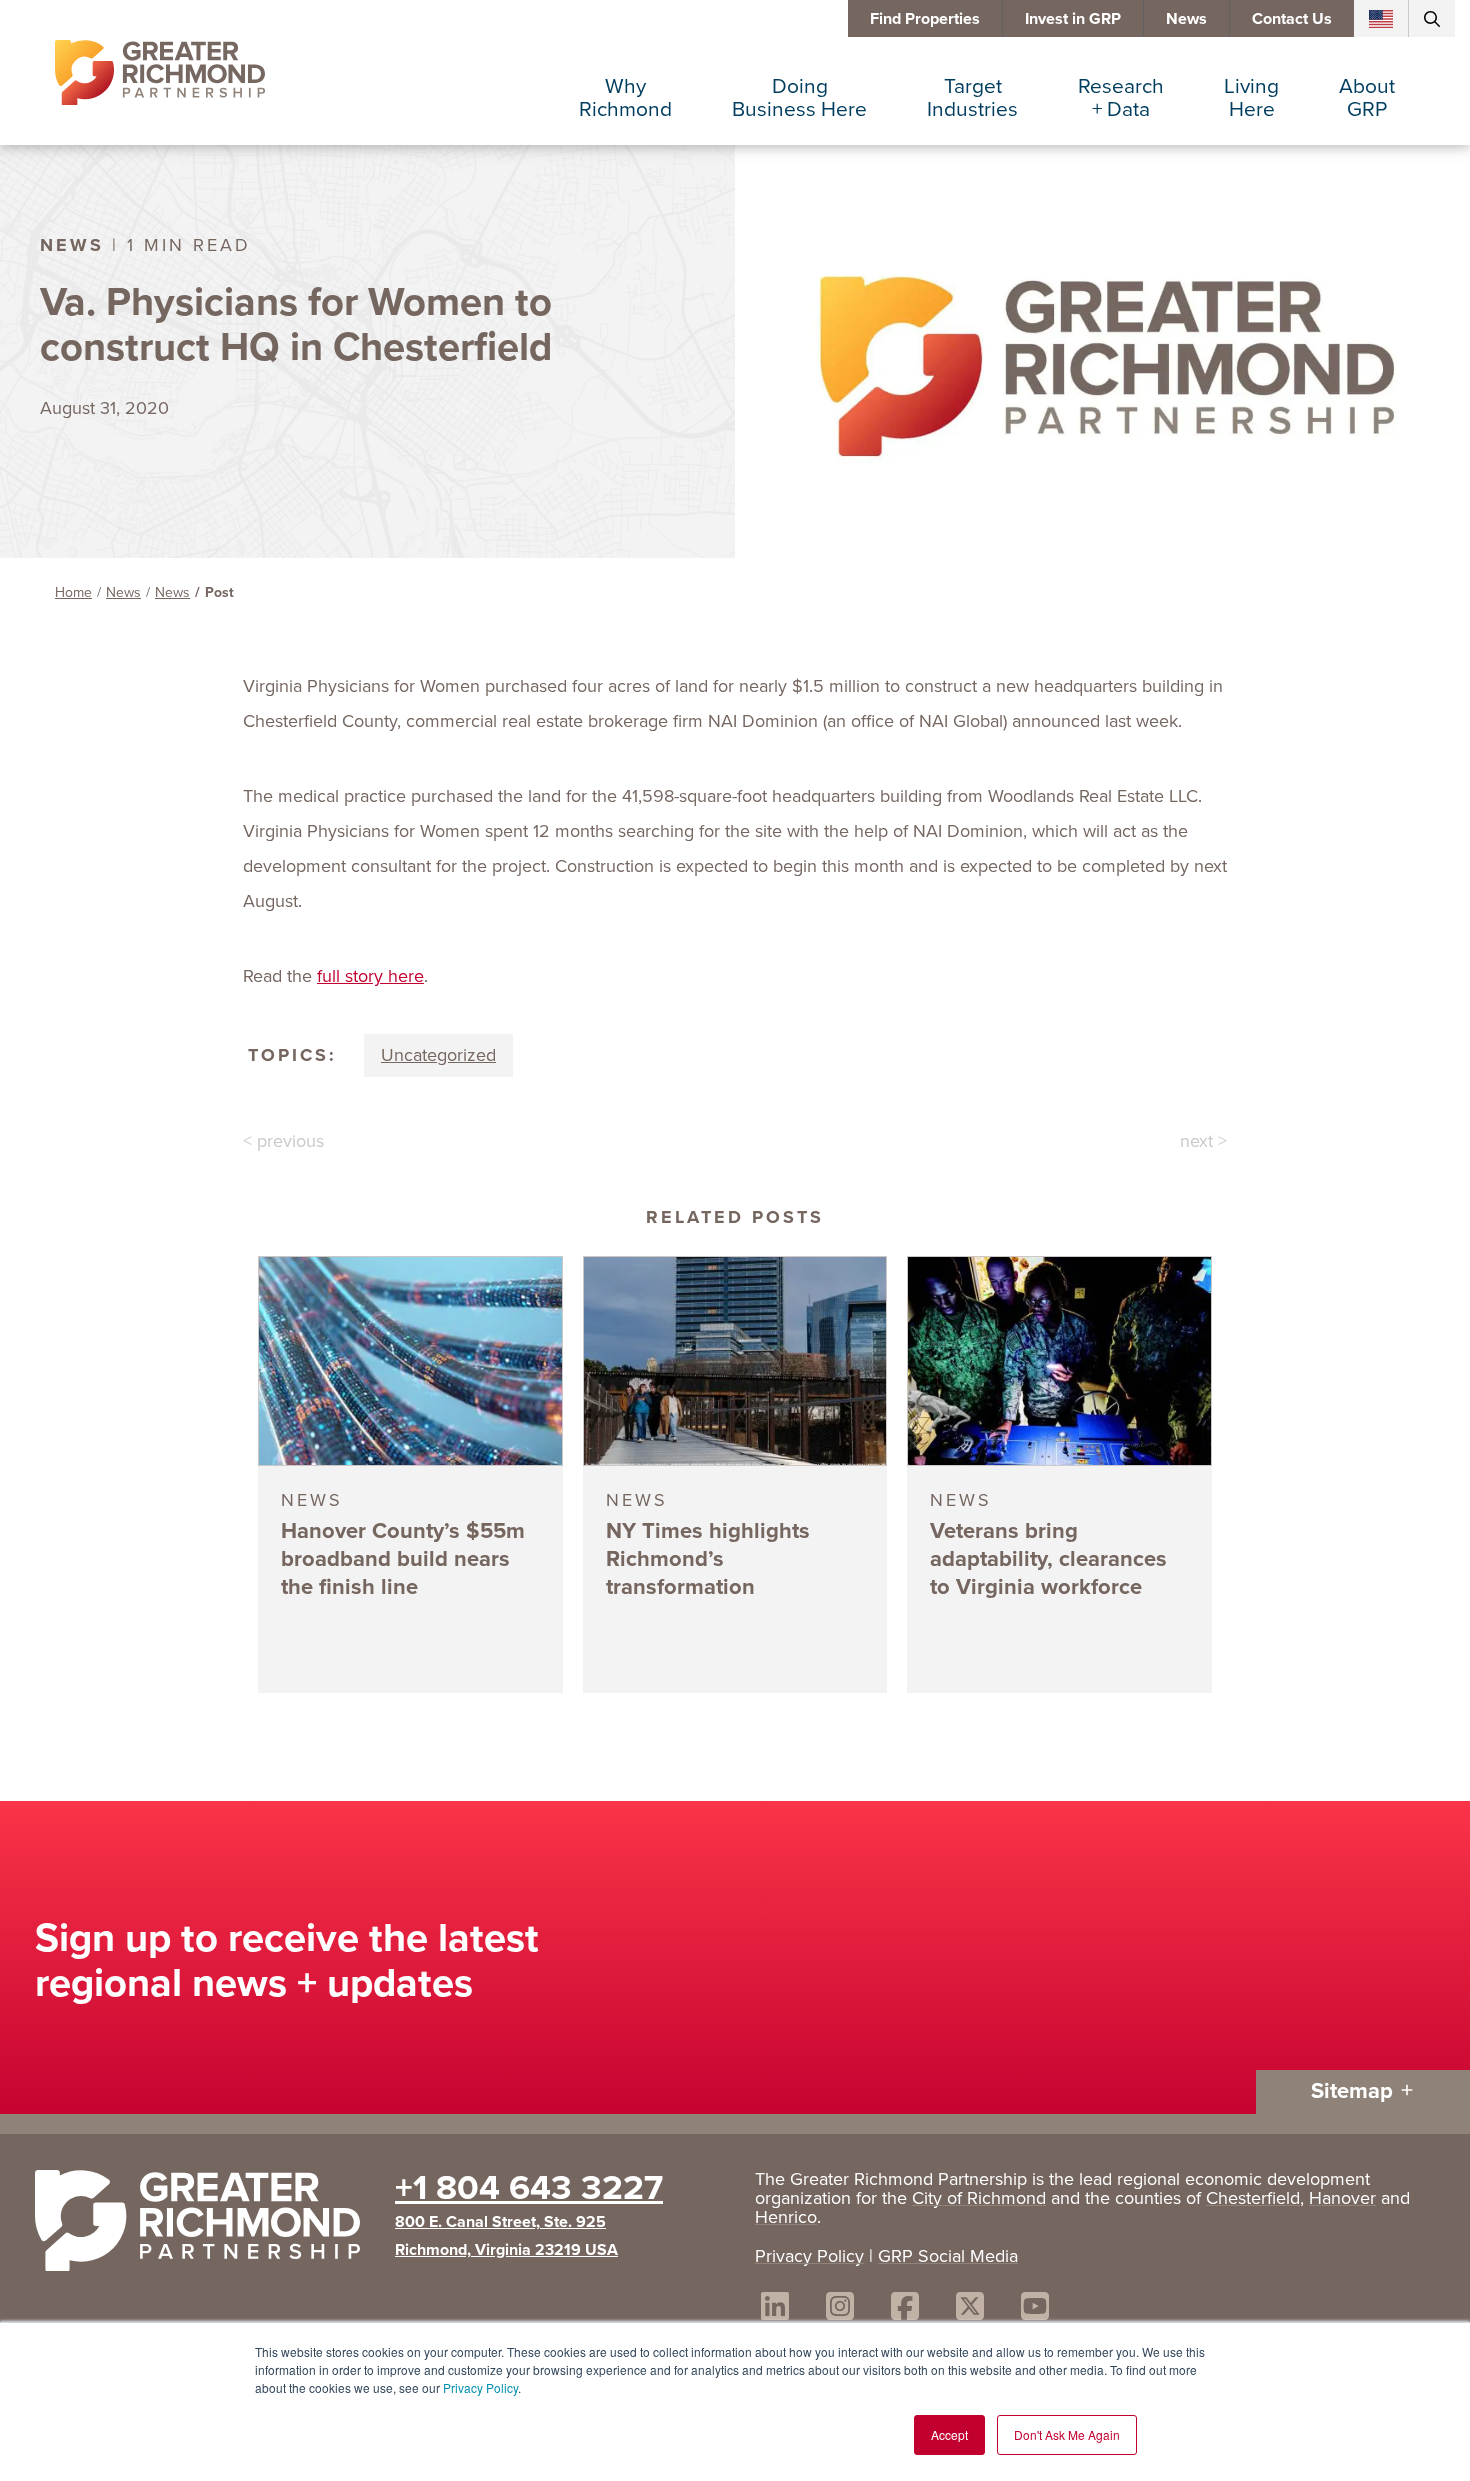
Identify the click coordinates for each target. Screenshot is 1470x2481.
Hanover (1342, 2198)
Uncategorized (438, 1055)
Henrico (786, 2217)
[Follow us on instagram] (840, 2309)
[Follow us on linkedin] (775, 2309)
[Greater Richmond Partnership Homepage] (160, 73)
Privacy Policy (480, 2387)
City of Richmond (979, 2198)
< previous (283, 1141)
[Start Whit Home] (205, 2225)
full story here (370, 976)
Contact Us (1292, 18)
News (1186, 18)
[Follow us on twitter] (970, 2309)
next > (1203, 1141)
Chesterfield (1253, 2198)
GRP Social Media (948, 2256)
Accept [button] (949, 2434)
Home (73, 592)
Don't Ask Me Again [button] (1067, 2434)
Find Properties (925, 18)
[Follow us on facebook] (905, 2309)
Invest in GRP (1073, 18)
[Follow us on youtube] (1035, 2309)
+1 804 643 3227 (529, 2187)
